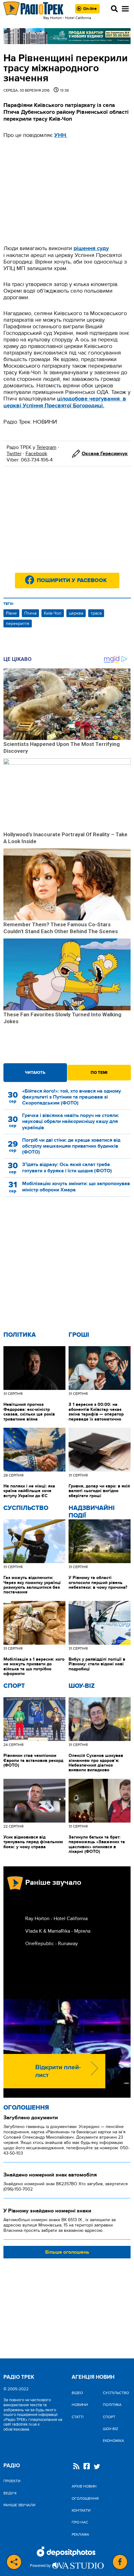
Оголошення (26, 2108)
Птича (30, 613)
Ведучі (10, 2493)
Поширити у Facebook (72, 581)
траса (96, 613)
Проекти (12, 2481)
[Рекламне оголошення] (67, 36)
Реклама (80, 2534)
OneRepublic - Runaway (52, 1944)
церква (76, 613)
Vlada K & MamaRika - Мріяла (58, 1931)
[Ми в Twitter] (97, 2467)
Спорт (14, 1686)
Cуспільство (26, 1508)
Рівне (11, 613)
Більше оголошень (67, 2252)
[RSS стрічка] (76, 2467)
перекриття (18, 624)
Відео (77, 2393)
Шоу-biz (82, 1686)
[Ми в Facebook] (87, 2467)
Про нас (80, 2522)
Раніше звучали (19, 2505)
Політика (20, 1335)
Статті (78, 2417)
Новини (80, 2405)
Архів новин (84, 2486)
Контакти (81, 2510)
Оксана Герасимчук (105, 454)
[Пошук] (114, 9)
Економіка (113, 2441)
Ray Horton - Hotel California (56, 1919)
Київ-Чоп (53, 613)
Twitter (14, 454)
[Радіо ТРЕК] (34, 9)
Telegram (46, 447)
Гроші (79, 1335)
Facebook (36, 454)
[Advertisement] (67, 192)
